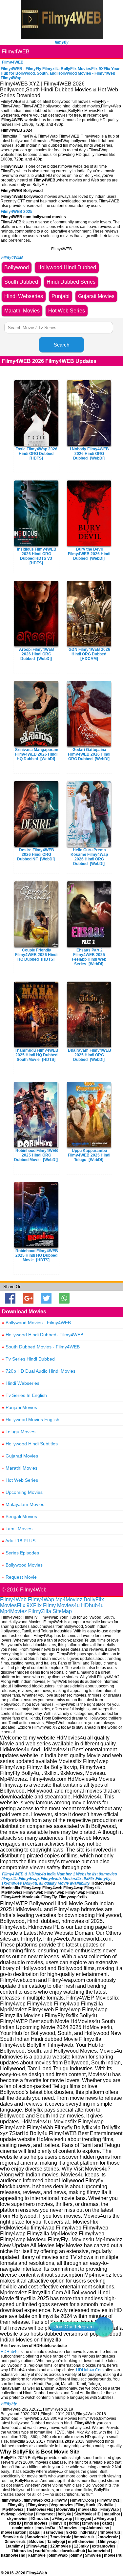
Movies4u (68, 1605)
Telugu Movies (19, 1432)
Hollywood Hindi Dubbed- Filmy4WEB (42, 1335)
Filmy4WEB (16, 52)
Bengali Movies (19, 1516)
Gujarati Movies (20, 1456)
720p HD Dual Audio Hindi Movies (39, 1371)
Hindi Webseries (20, 1383)
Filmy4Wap (41, 1599)
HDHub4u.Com (90, 2370)
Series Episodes (20, 1553)
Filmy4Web (13, 1599)
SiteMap (62, 1611)
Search (61, 345)
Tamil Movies (17, 1529)
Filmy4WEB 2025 (17, 212)
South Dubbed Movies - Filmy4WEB (41, 1347)
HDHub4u (10, 2352)
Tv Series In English (24, 1395)
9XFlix (34, 1605)
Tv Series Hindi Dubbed (28, 1359)
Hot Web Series (20, 1480)
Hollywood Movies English (31, 1420)
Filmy (49, 1605)
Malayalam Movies (23, 1504)
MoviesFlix (13, 1605)
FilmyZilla (40, 1611)
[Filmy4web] (62, 38)
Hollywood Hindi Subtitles (30, 1444)
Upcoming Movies (22, 1492)
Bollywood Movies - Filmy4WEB (36, 1323)
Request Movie (19, 1577)
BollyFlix (94, 1599)
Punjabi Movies (19, 1407)
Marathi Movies (20, 1468)
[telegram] (103, 2327)
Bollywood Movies (22, 1565)
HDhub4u (92, 1605)
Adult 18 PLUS (19, 1541)
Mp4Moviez (69, 1599)
